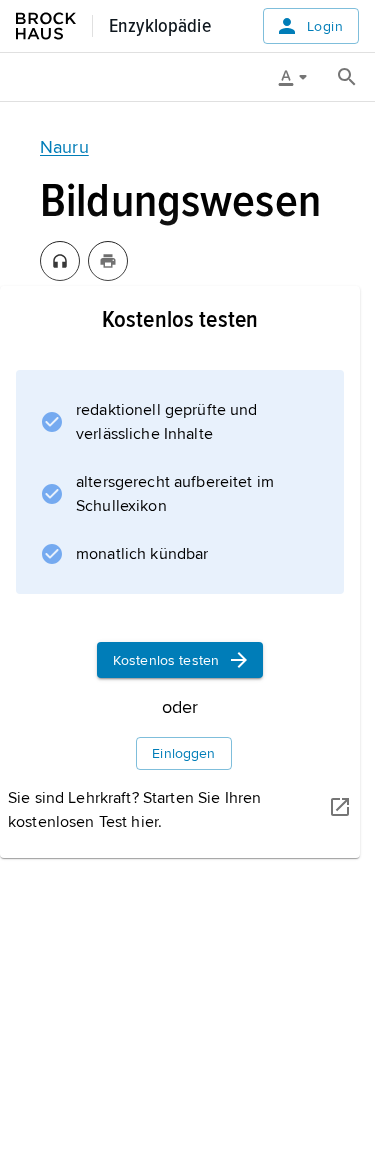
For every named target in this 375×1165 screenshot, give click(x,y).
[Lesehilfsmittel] (300, 77)
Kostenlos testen (166, 660)
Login (325, 26)
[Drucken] (108, 261)
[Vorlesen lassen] (60, 261)
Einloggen (183, 753)
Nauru (64, 147)
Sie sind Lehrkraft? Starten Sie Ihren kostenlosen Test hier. (134, 810)
